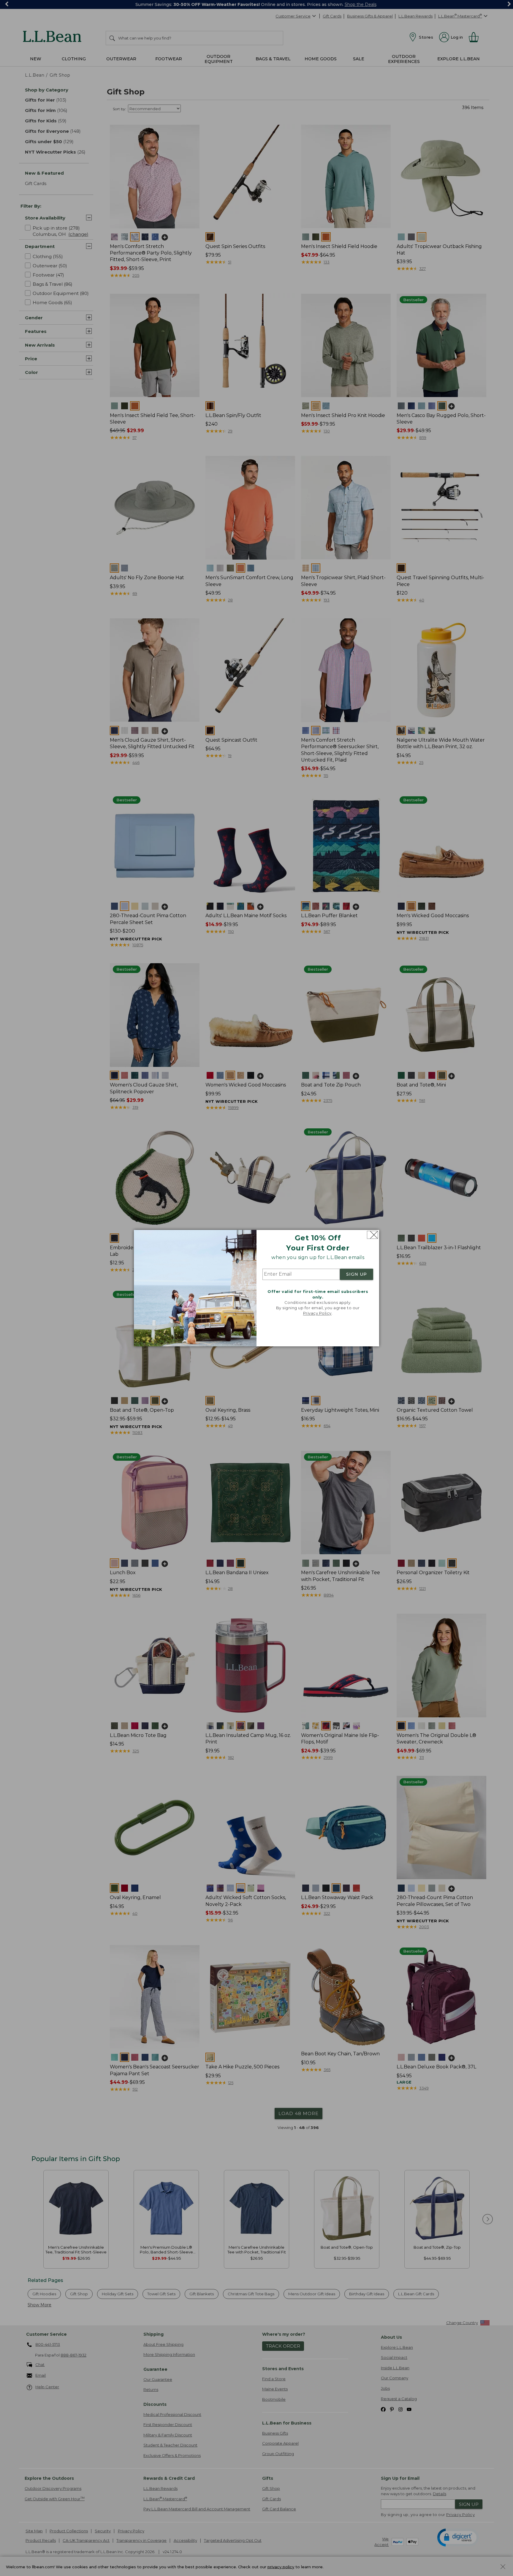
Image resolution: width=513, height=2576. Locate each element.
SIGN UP (357, 1274)
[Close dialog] (372, 1235)
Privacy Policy (317, 1313)
